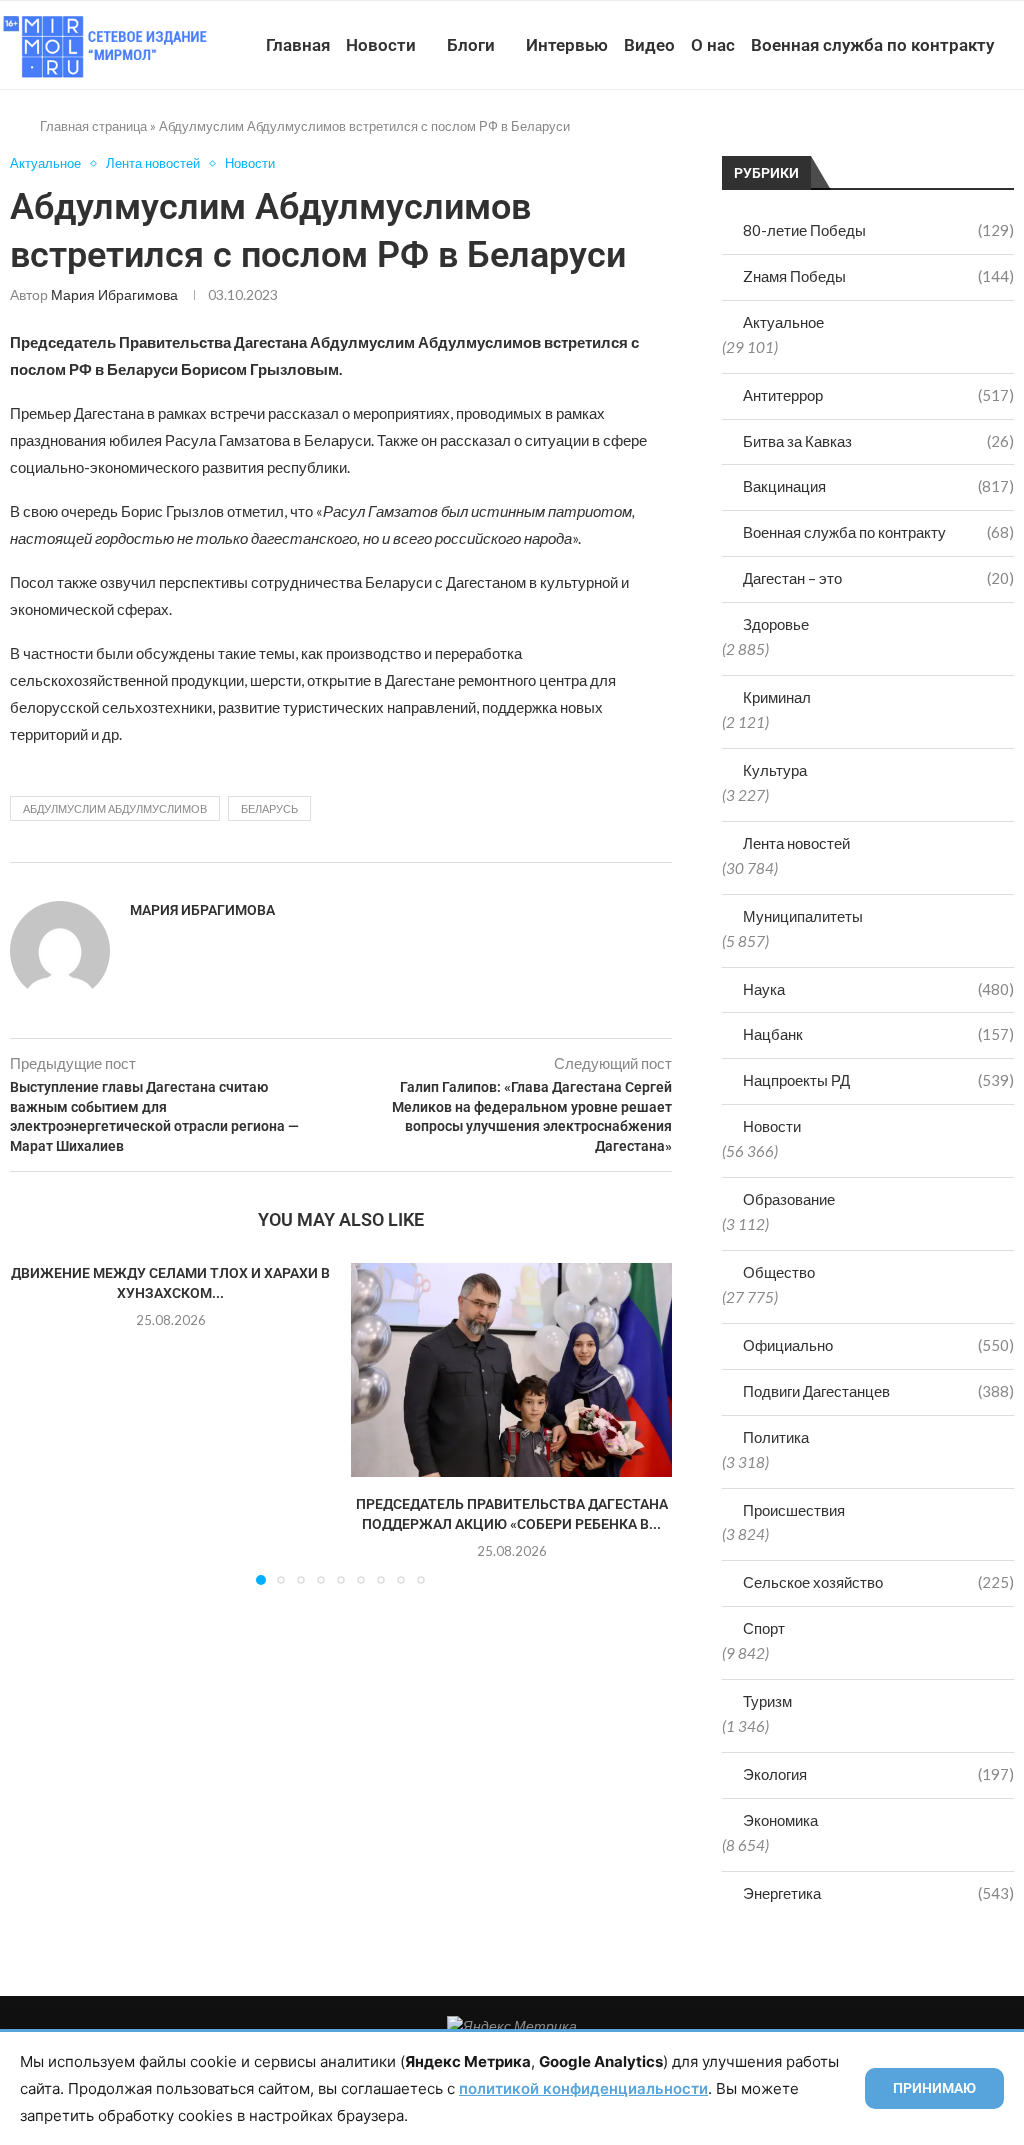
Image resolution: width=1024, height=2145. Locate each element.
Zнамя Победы (878, 276)
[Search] (1014, 137)
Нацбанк (878, 1034)
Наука (878, 989)
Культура (775, 770)
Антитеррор (878, 395)
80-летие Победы (878, 230)
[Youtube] (909, 137)
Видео (649, 45)
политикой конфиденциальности (583, 2088)
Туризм (767, 1701)
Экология (878, 1774)
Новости (381, 45)
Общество (779, 1272)
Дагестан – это (878, 578)
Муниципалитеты (803, 916)
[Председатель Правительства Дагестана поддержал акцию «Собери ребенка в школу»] (511, 1370)
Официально (878, 1345)
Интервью (567, 45)
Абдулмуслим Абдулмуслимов (115, 808)
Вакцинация (878, 486)
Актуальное (783, 322)
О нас (713, 45)
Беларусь (269, 808)
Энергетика (878, 1893)
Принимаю (934, 2088)
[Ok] (972, 137)
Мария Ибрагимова (114, 294)
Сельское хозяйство (878, 1582)
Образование (789, 1199)
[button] (37, 1423)
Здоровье (776, 624)
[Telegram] (951, 137)
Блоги (471, 45)
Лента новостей (796, 843)
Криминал (777, 697)
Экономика (780, 1820)
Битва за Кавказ (878, 441)
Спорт (764, 1628)
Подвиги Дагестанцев (878, 1391)
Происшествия (794, 1510)
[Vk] (930, 137)
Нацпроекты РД (878, 1080)
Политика (776, 1437)
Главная (298, 45)
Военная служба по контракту (872, 45)
